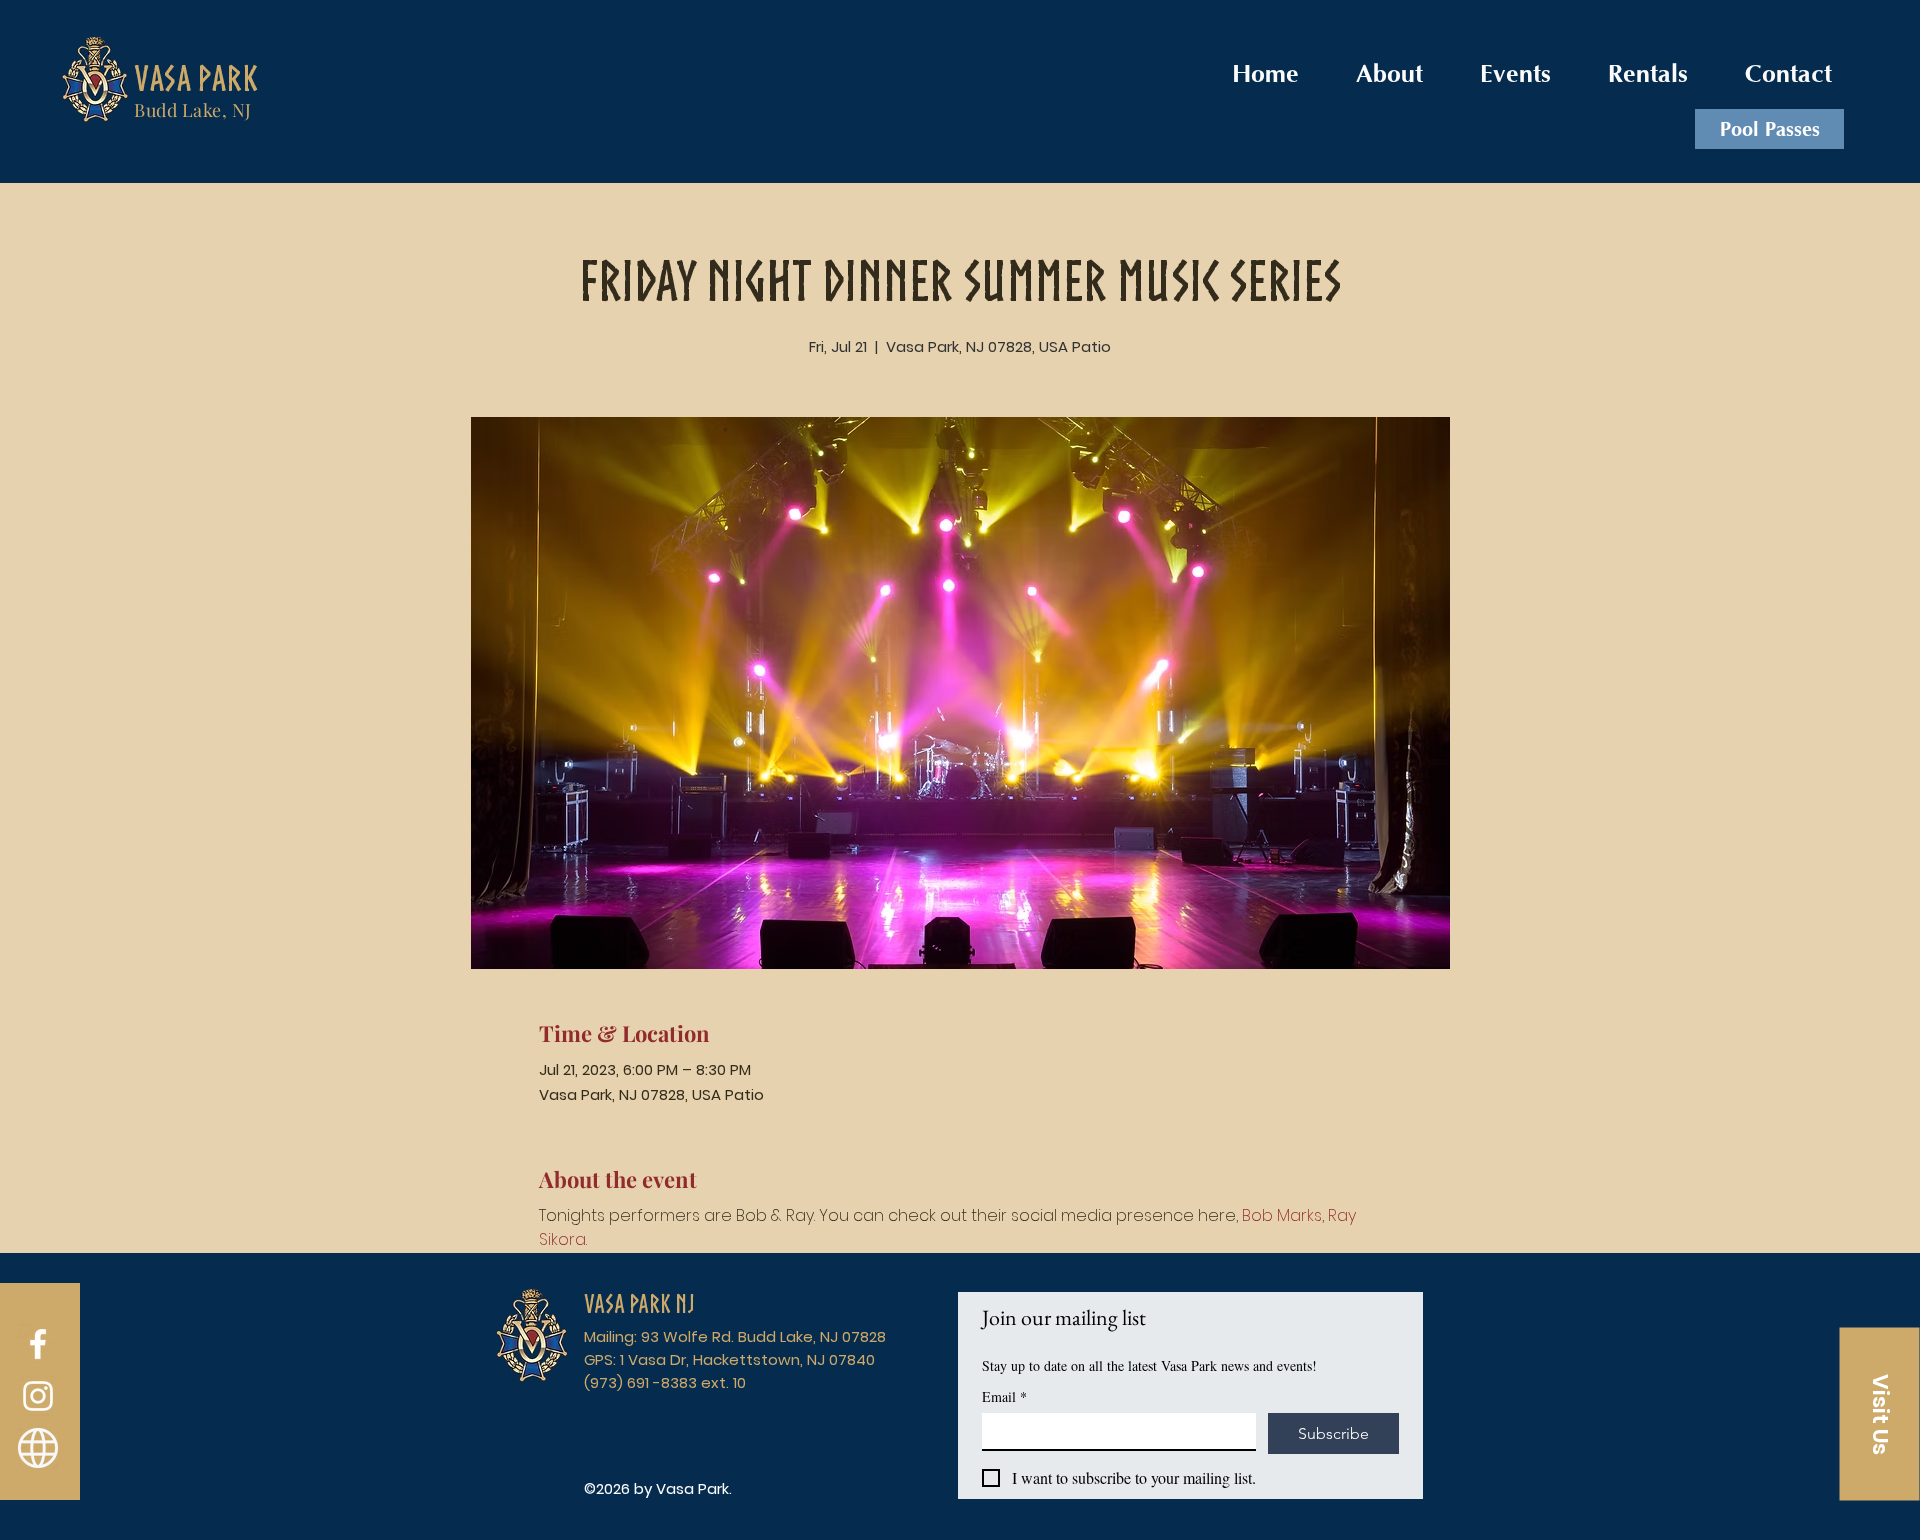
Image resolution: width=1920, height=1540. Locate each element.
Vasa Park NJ (639, 1303)
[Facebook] (38, 1344)
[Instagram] (38, 1396)
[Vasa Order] (38, 1448)
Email (1004, 1396)
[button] (1880, 1414)
